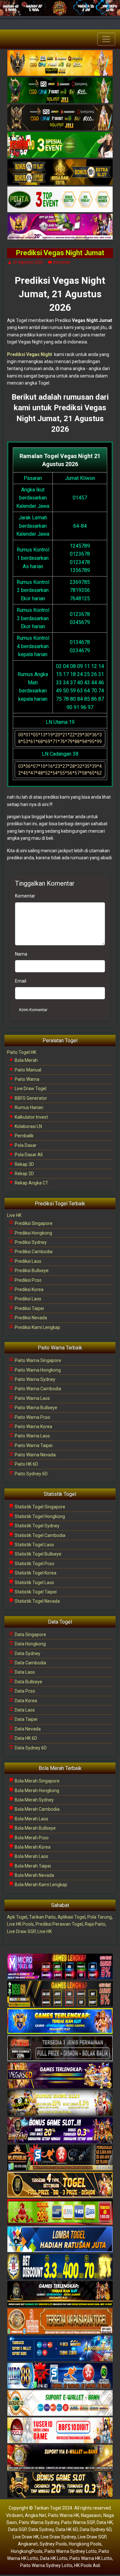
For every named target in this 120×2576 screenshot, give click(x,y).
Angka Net (36, 2515)
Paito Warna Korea (33, 1427)
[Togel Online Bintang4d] (60, 2130)
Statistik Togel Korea (35, 1573)
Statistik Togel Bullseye (38, 1554)
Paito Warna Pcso (32, 1417)
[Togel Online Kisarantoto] (60, 172)
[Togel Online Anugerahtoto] (60, 2349)
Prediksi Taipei (29, 1308)
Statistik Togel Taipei (35, 1592)
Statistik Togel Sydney (37, 1526)
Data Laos (24, 1672)
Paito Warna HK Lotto (91, 2558)
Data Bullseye (28, 1682)
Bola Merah (26, 1060)
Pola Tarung (100, 1917)
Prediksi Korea (29, 1289)
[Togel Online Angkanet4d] (60, 2403)
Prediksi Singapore (33, 1223)
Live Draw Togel (30, 1089)
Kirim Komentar (33, 1010)
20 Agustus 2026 (28, 262)
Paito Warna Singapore (37, 1360)
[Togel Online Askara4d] (60, 2103)
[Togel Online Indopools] (60, 2431)
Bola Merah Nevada (34, 1875)
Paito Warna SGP (78, 2522)
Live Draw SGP (21, 1931)
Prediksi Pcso (28, 1280)
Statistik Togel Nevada (37, 1601)
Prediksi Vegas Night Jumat (60, 253)
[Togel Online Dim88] (60, 91)
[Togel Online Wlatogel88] (60, 2158)
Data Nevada (27, 1729)
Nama (21, 954)
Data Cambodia (30, 1663)
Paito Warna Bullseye (36, 1408)
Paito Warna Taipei (33, 1445)
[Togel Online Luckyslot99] (60, 2267)
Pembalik (24, 1136)
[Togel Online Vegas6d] (60, 2076)
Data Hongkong (30, 1644)
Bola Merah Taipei (32, 1866)
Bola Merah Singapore (37, 1781)
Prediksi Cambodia (33, 1252)
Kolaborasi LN (28, 1126)
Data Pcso (24, 1691)
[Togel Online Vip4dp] (60, 2294)
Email (21, 981)
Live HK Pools (20, 1924)
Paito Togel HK (22, 1052)
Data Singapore (30, 1635)
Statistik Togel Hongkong (39, 1516)
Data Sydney (27, 1653)
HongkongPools (27, 2551)
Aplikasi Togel (72, 1917)
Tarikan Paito (42, 1917)
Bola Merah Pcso (31, 1838)
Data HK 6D (25, 1738)
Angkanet (28, 2544)
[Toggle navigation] (106, 39)
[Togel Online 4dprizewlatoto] (60, 2185)
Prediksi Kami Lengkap (37, 1327)
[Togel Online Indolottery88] (60, 2376)
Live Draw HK (26, 2537)
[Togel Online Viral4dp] (60, 227)
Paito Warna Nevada (35, 1455)
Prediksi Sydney (30, 1242)
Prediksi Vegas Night (30, 354)
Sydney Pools (53, 2544)
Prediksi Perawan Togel (59, 1924)
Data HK (105, 2522)
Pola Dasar (25, 1145)
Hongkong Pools (85, 2544)
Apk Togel (17, 1917)
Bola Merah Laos (31, 1819)
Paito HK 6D (26, 1464)
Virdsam (15, 2515)
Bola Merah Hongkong (36, 1791)
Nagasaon (91, 2515)
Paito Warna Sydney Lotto (71, 2551)
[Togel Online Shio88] (60, 2458)
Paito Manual (28, 1070)
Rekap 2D (24, 1174)
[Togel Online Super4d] (60, 118)
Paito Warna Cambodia (37, 1389)
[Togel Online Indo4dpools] (60, 2240)
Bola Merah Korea (32, 1847)
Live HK (14, 1215)
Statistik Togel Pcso (34, 1564)
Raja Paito (95, 1924)
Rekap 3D (24, 1164)
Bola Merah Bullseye (35, 1828)
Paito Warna (27, 1079)
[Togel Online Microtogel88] (60, 1967)
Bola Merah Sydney (34, 1800)
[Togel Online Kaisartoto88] (60, 2212)
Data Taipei (26, 1719)
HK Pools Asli (87, 2565)
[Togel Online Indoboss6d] (60, 1994)
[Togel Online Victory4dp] (60, 2021)
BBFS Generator (30, 1098)
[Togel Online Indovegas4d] (60, 2485)
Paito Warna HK (64, 2515)
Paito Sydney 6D (31, 1474)
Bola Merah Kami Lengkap (40, 1885)
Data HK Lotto (54, 2558)
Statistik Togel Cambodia (40, 1535)
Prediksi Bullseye (31, 1271)
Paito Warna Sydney (35, 1379)
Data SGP (17, 2529)
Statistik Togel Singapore (40, 1507)
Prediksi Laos (28, 1261)
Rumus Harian (28, 1107)
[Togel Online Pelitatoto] (60, 200)
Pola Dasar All (28, 1155)
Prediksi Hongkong (33, 1233)
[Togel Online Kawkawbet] (60, 2049)
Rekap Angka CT (31, 1183)
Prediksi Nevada (30, 1318)
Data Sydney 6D (30, 1748)
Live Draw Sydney (58, 2537)
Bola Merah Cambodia (37, 1809)
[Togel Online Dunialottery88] (60, 2321)
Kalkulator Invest (31, 1117)
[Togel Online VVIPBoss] (60, 63)
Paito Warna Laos (32, 1398)
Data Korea (25, 1701)
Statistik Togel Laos (34, 1545)
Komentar (62, 262)
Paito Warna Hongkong (37, 1370)
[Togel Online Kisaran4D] (60, 145)
